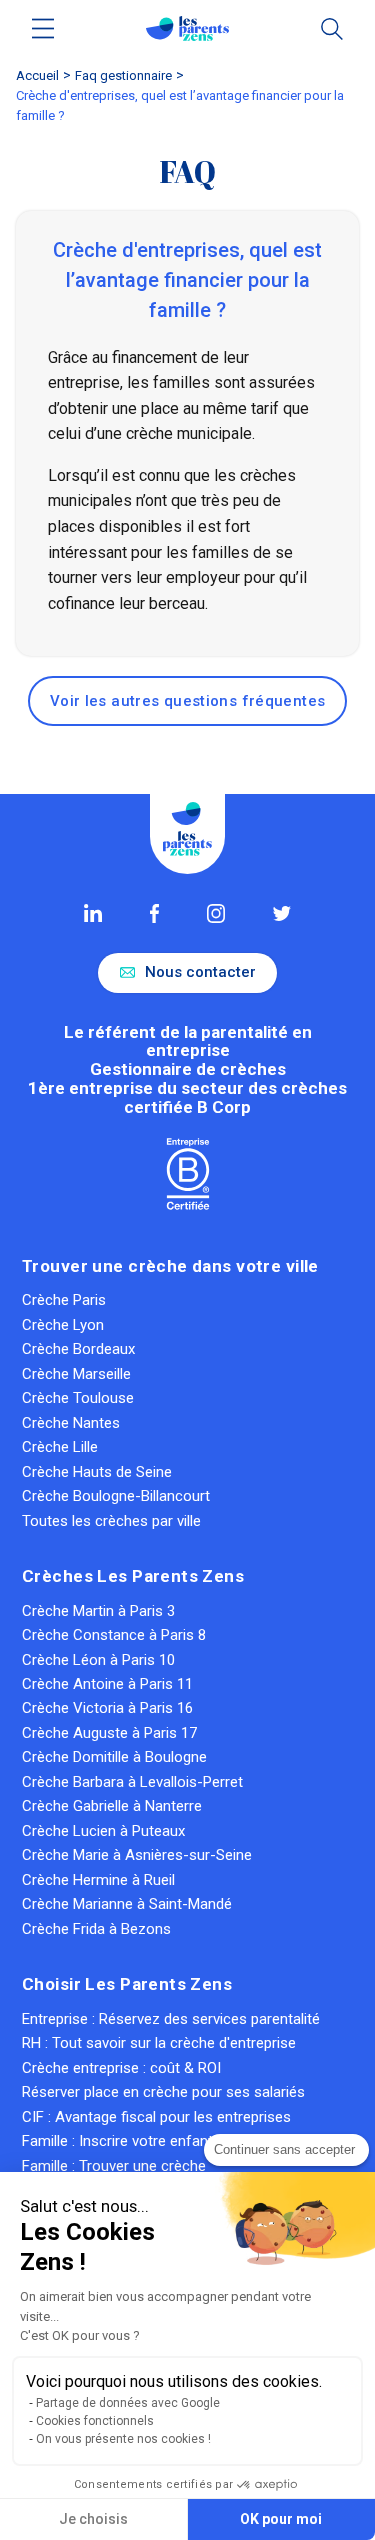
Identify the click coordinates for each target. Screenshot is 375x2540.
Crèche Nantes (71, 1423)
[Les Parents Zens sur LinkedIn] (93, 913)
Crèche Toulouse (78, 1398)
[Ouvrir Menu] (43, 28)
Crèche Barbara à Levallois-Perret (132, 1782)
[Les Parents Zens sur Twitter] (281, 913)
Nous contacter (200, 972)
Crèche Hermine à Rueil (98, 1880)
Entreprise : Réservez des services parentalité (171, 2019)
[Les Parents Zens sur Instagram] (216, 913)
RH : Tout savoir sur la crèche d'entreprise (159, 2043)
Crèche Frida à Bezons (96, 1929)
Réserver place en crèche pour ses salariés (163, 2092)
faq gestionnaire (123, 75)
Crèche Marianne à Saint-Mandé (127, 1904)
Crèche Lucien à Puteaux (103, 1831)
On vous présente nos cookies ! (123, 2439)
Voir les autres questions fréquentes (188, 701)
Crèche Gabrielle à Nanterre (112, 1806)
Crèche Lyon (63, 1325)
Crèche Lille (60, 1447)
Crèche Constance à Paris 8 (114, 1635)
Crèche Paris (64, 1300)
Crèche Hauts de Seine (97, 1472)
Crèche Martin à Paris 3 (98, 1611)
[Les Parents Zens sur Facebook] (154, 913)
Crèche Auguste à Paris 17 (109, 1733)
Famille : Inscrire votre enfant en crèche (152, 2141)
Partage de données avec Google (128, 2403)
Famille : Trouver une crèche (114, 2166)
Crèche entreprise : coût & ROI (121, 2068)
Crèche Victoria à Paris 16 (107, 1708)
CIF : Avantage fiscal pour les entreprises (156, 2117)
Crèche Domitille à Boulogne (114, 1757)
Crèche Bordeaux (78, 1349)
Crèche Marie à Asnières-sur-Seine (137, 1855)
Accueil (37, 75)
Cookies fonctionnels (95, 2421)
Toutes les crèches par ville (111, 1521)
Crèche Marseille (76, 1374)
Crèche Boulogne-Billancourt (116, 1496)
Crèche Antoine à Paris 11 (107, 1684)
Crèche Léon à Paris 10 (98, 1660)
